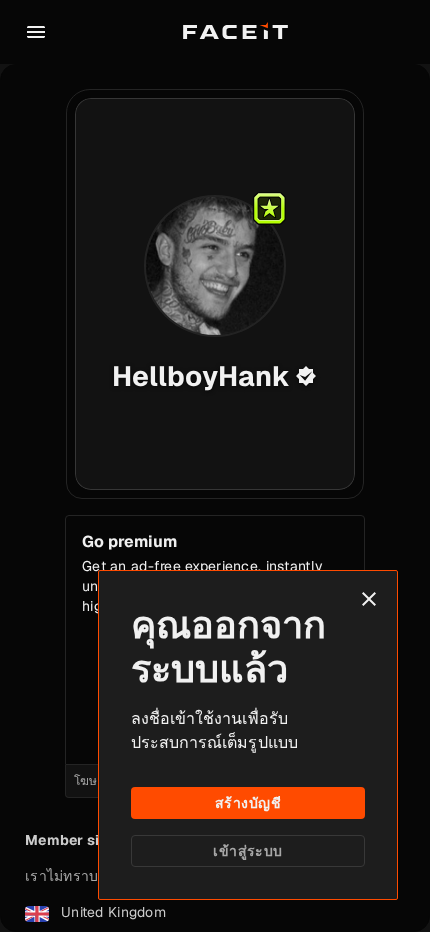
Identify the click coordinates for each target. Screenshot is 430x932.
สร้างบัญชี (248, 803)
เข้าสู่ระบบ (247, 851)
